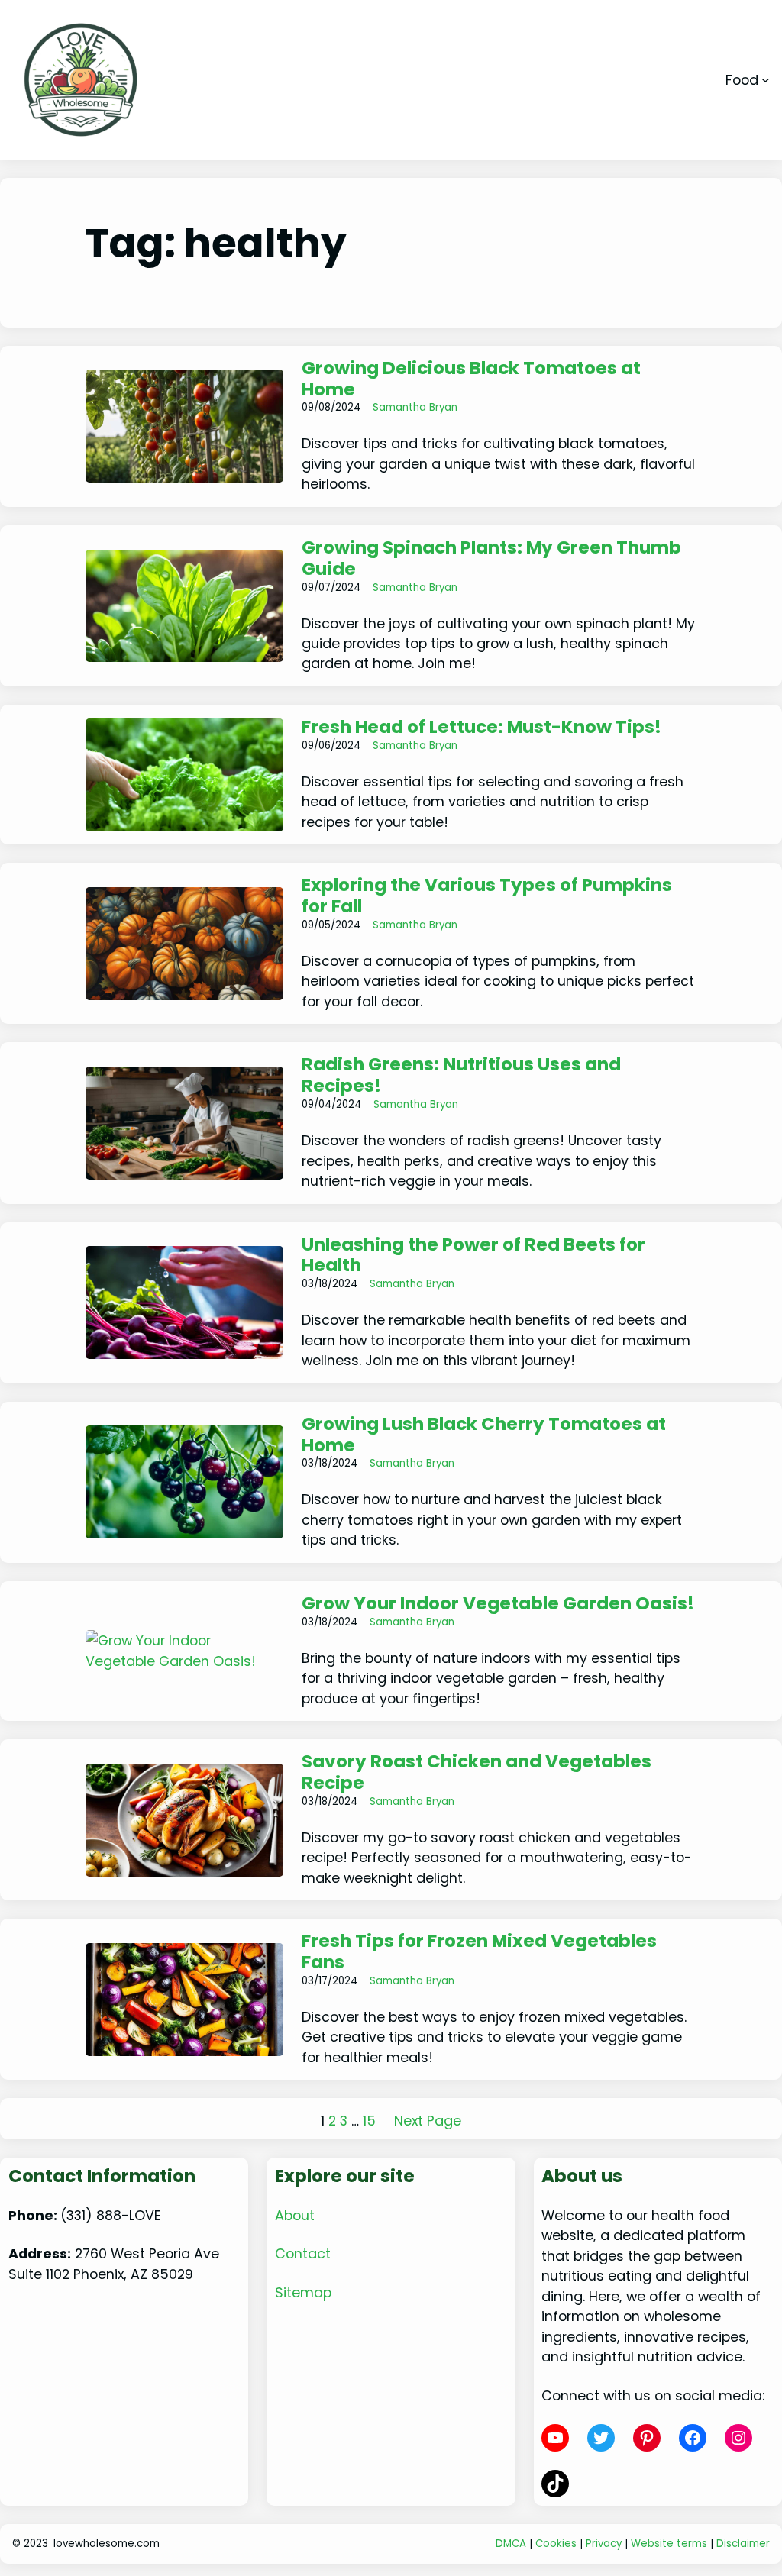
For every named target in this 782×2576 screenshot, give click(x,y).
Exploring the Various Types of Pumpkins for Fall (487, 896)
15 (369, 2121)
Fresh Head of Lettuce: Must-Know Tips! (481, 728)
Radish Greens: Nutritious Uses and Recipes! (461, 1076)
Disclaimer (743, 2544)
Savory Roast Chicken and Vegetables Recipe (477, 1773)
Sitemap (303, 2292)
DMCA (511, 2544)
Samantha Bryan (415, 407)
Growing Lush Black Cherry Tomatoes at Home (484, 1435)
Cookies (556, 2544)
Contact (303, 2253)
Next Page (428, 2121)
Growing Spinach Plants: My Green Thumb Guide (491, 559)
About (295, 2215)
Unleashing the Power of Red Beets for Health (473, 1256)
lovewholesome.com (107, 2544)
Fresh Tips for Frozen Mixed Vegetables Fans (479, 1952)
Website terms (669, 2544)
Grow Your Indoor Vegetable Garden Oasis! (498, 1604)
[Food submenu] (766, 80)
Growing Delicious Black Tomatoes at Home (471, 379)
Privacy (604, 2544)
